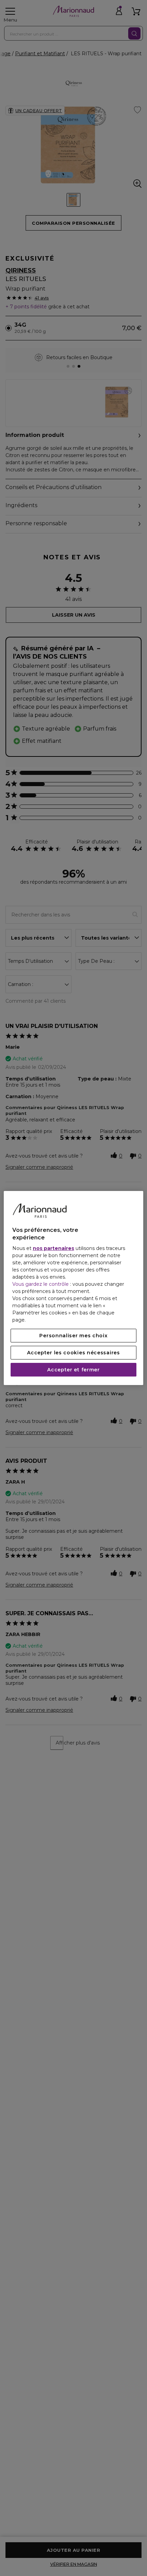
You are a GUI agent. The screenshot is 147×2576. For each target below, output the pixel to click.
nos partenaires (54, 1248)
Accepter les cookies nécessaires (73, 1353)
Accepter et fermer (73, 1370)
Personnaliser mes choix (73, 1336)
